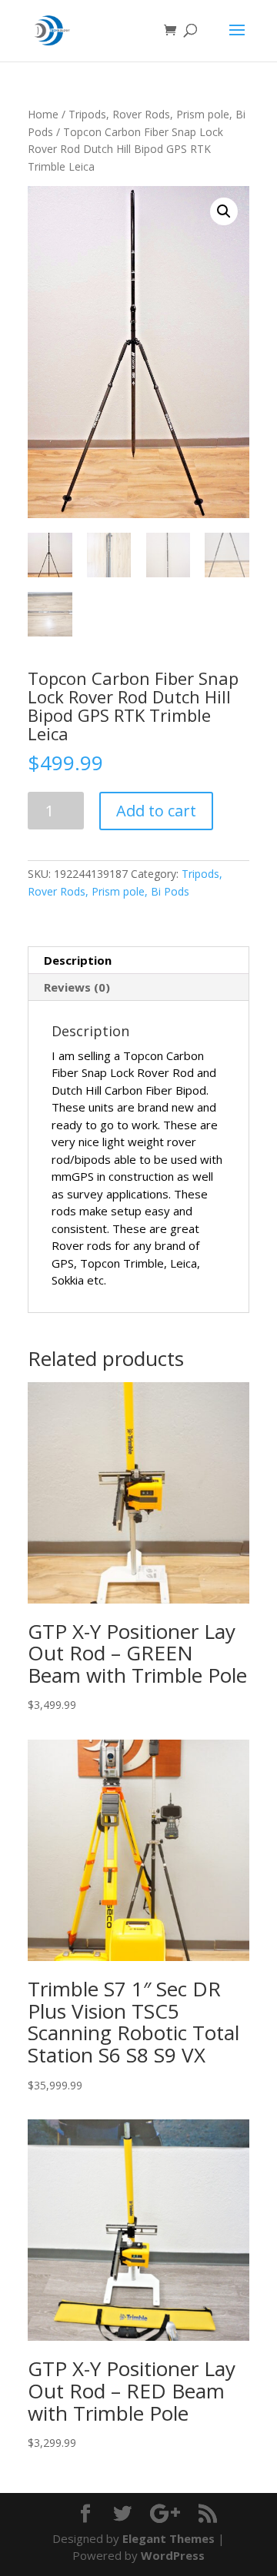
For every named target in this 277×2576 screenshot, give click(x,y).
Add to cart (156, 811)
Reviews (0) (77, 987)
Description (78, 960)
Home (43, 114)
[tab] (138, 961)
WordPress (173, 2555)
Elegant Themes (169, 2538)
